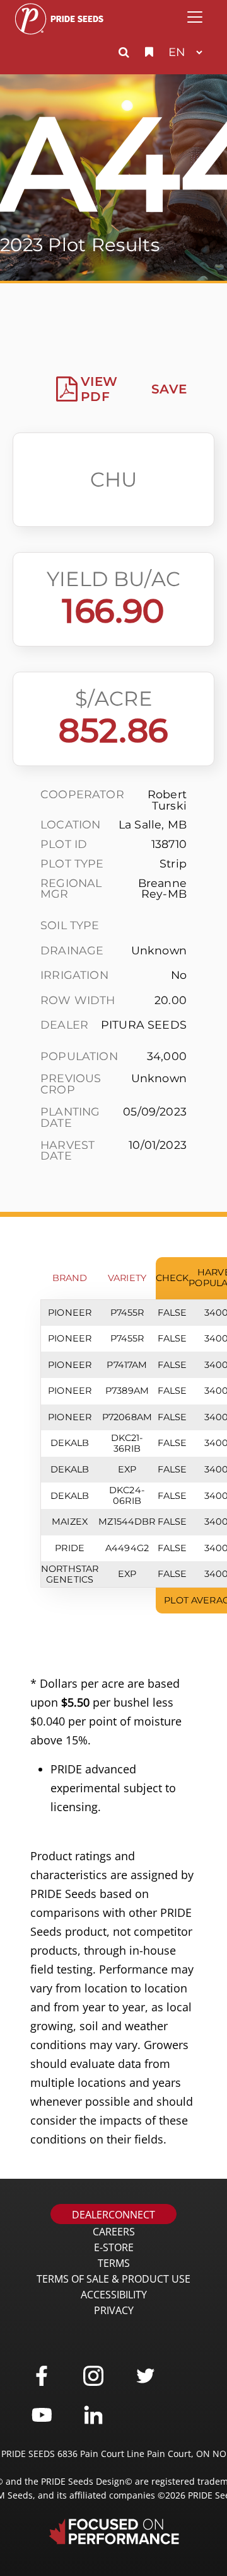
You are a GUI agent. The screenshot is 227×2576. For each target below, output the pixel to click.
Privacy (114, 2310)
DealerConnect (113, 2215)
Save (169, 389)
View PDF (99, 389)
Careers (114, 2232)
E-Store (114, 2247)
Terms (114, 2263)
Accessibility (114, 2295)
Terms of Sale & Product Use (113, 2279)
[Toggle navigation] (195, 17)
